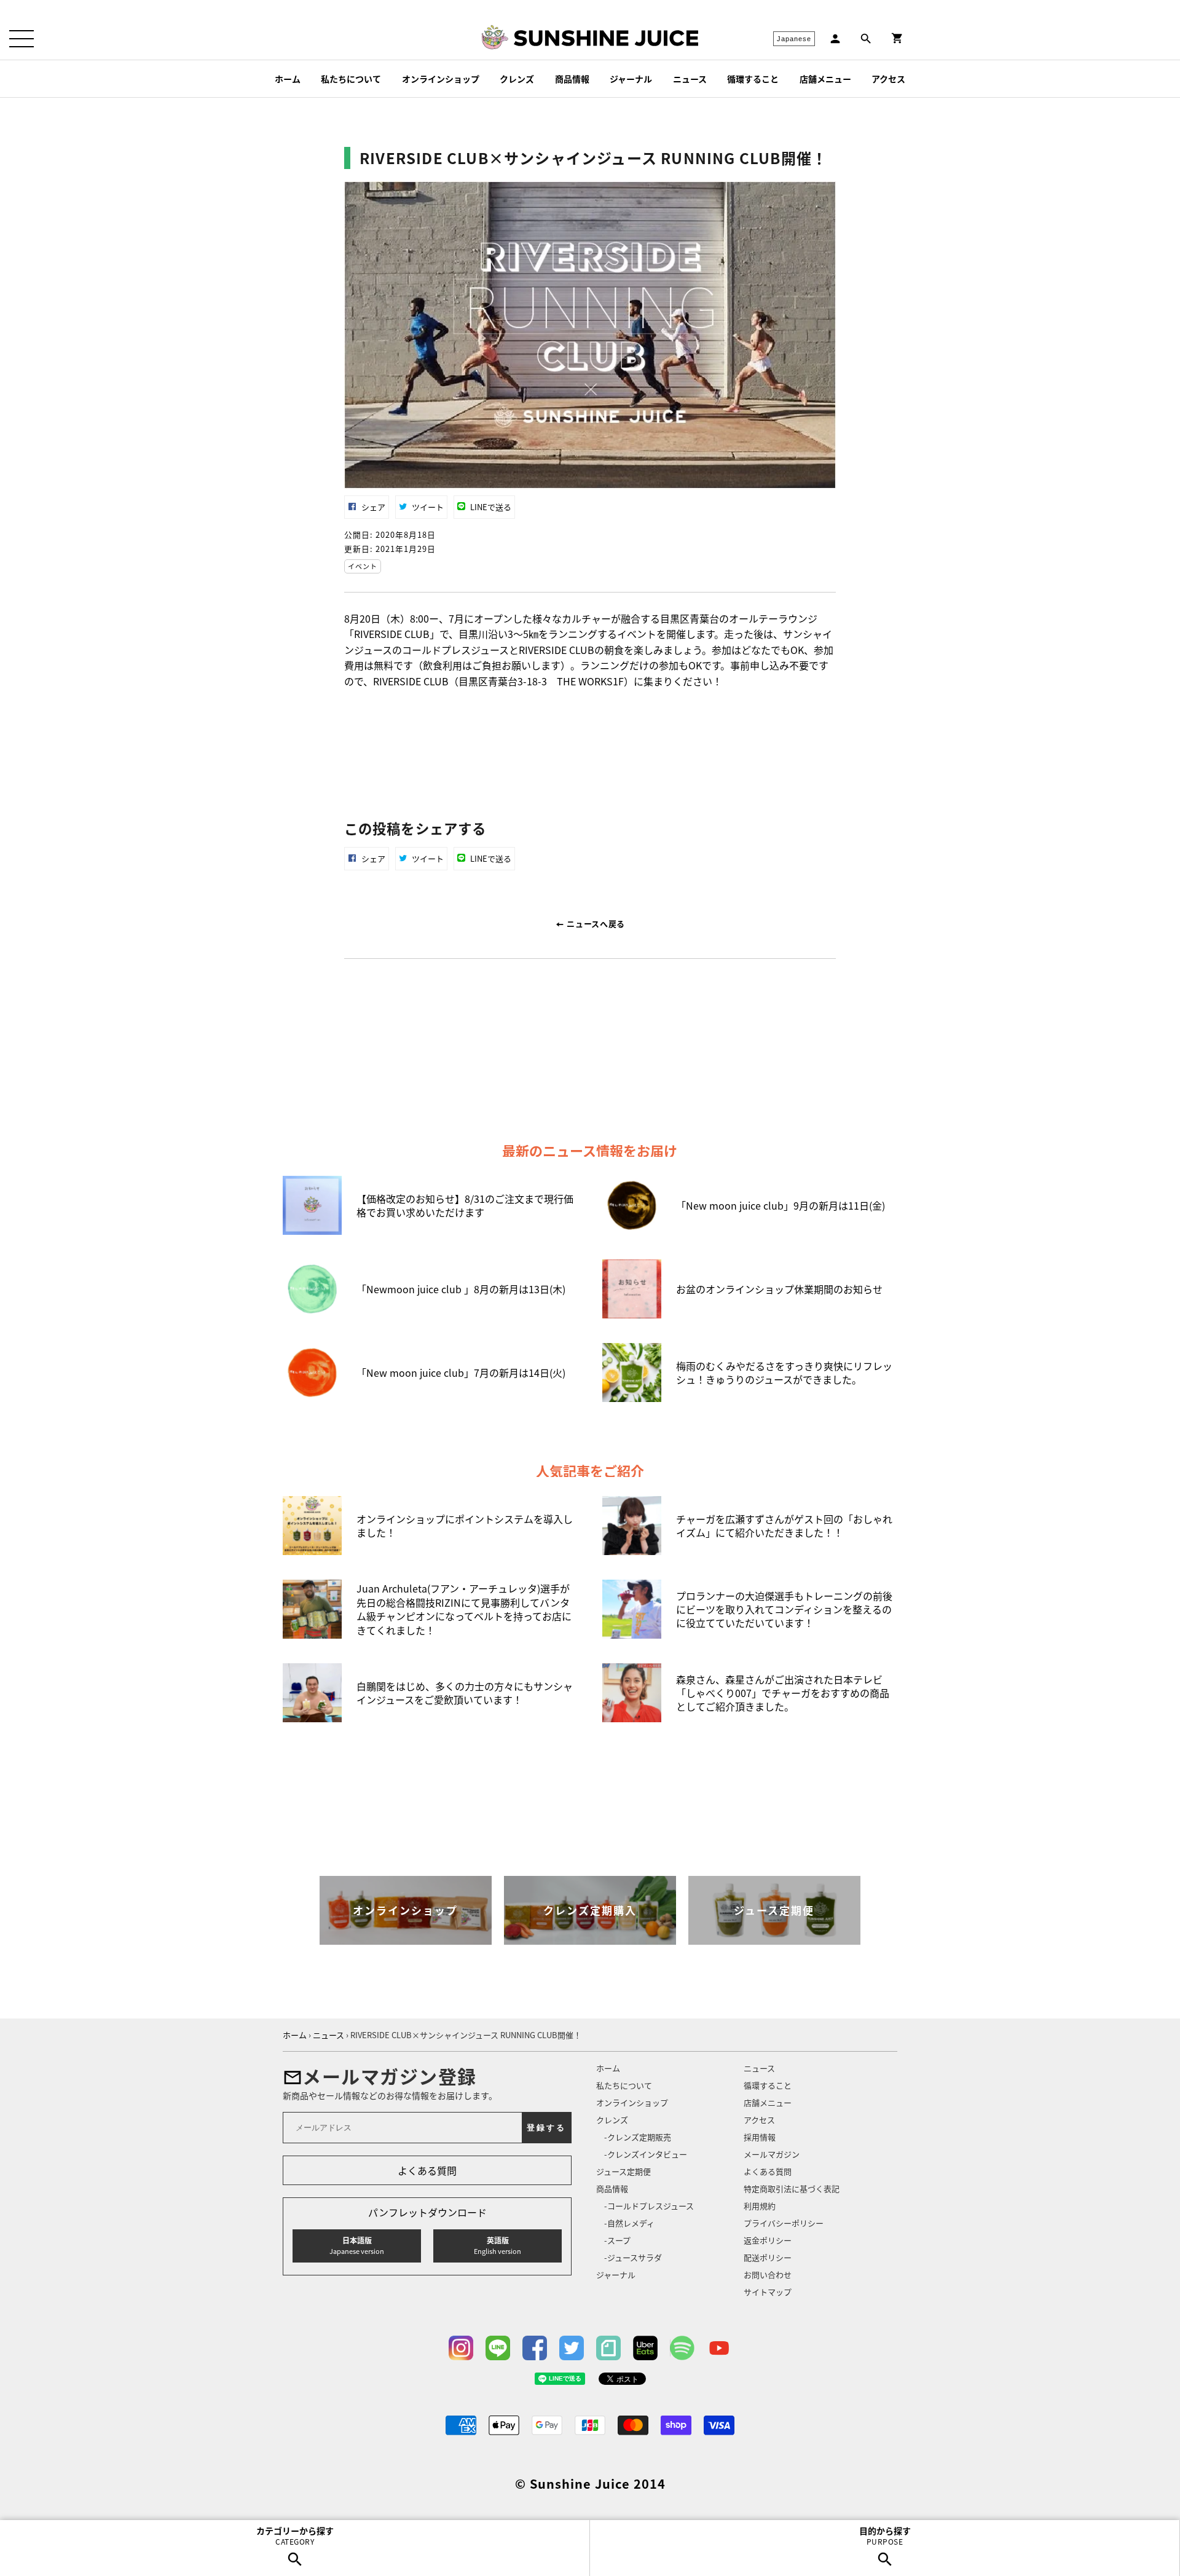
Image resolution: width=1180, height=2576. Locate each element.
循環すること (753, 79)
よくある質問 (427, 2170)
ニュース (690, 79)
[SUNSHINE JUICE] (606, 38)
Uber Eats (645, 2348)
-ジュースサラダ (633, 2257)
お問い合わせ (768, 2275)
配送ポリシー (768, 2257)
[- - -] (22, 39)
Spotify (682, 2348)
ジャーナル (631, 79)
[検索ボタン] (866, 39)
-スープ (617, 2240)
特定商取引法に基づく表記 (792, 2188)
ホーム (288, 79)
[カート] (897, 38)
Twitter (572, 2348)
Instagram (461, 2348)
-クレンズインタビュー (646, 2154)
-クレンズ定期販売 (638, 2137)
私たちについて (351, 79)
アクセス (888, 79)
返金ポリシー (768, 2240)
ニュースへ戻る (595, 924)
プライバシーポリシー (784, 2223)
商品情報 (572, 79)
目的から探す (885, 2535)
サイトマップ (768, 2292)
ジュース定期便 (623, 2171)
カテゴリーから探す (295, 2535)
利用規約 (760, 2206)
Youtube (719, 2348)
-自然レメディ (629, 2223)
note (608, 2348)
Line (498, 2348)
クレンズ (517, 79)
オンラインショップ (441, 79)
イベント (363, 566)
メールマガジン (772, 2154)
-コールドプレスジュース (649, 2206)
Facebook (535, 2348)
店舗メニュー (825, 79)
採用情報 (760, 2137)
